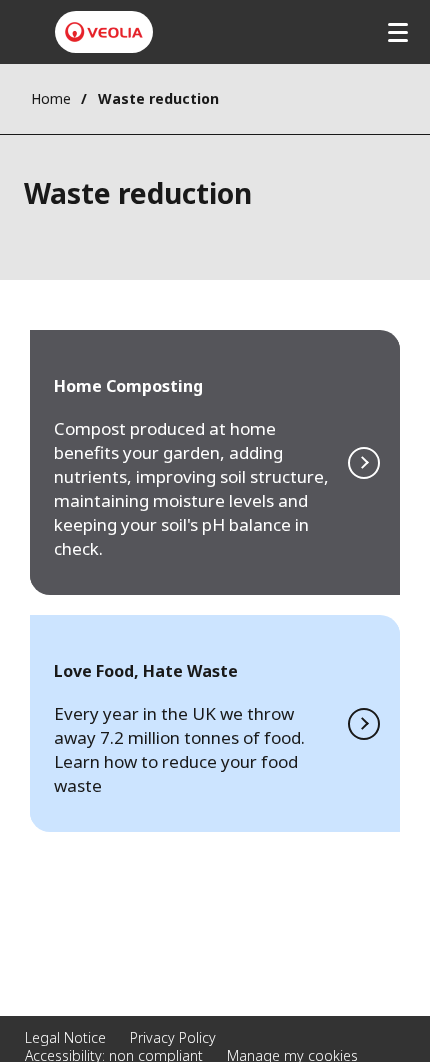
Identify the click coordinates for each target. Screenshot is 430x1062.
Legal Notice (65, 1037)
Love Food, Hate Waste (215, 723)
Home (51, 98)
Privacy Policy (173, 1037)
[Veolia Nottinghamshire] (104, 32)
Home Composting (215, 462)
